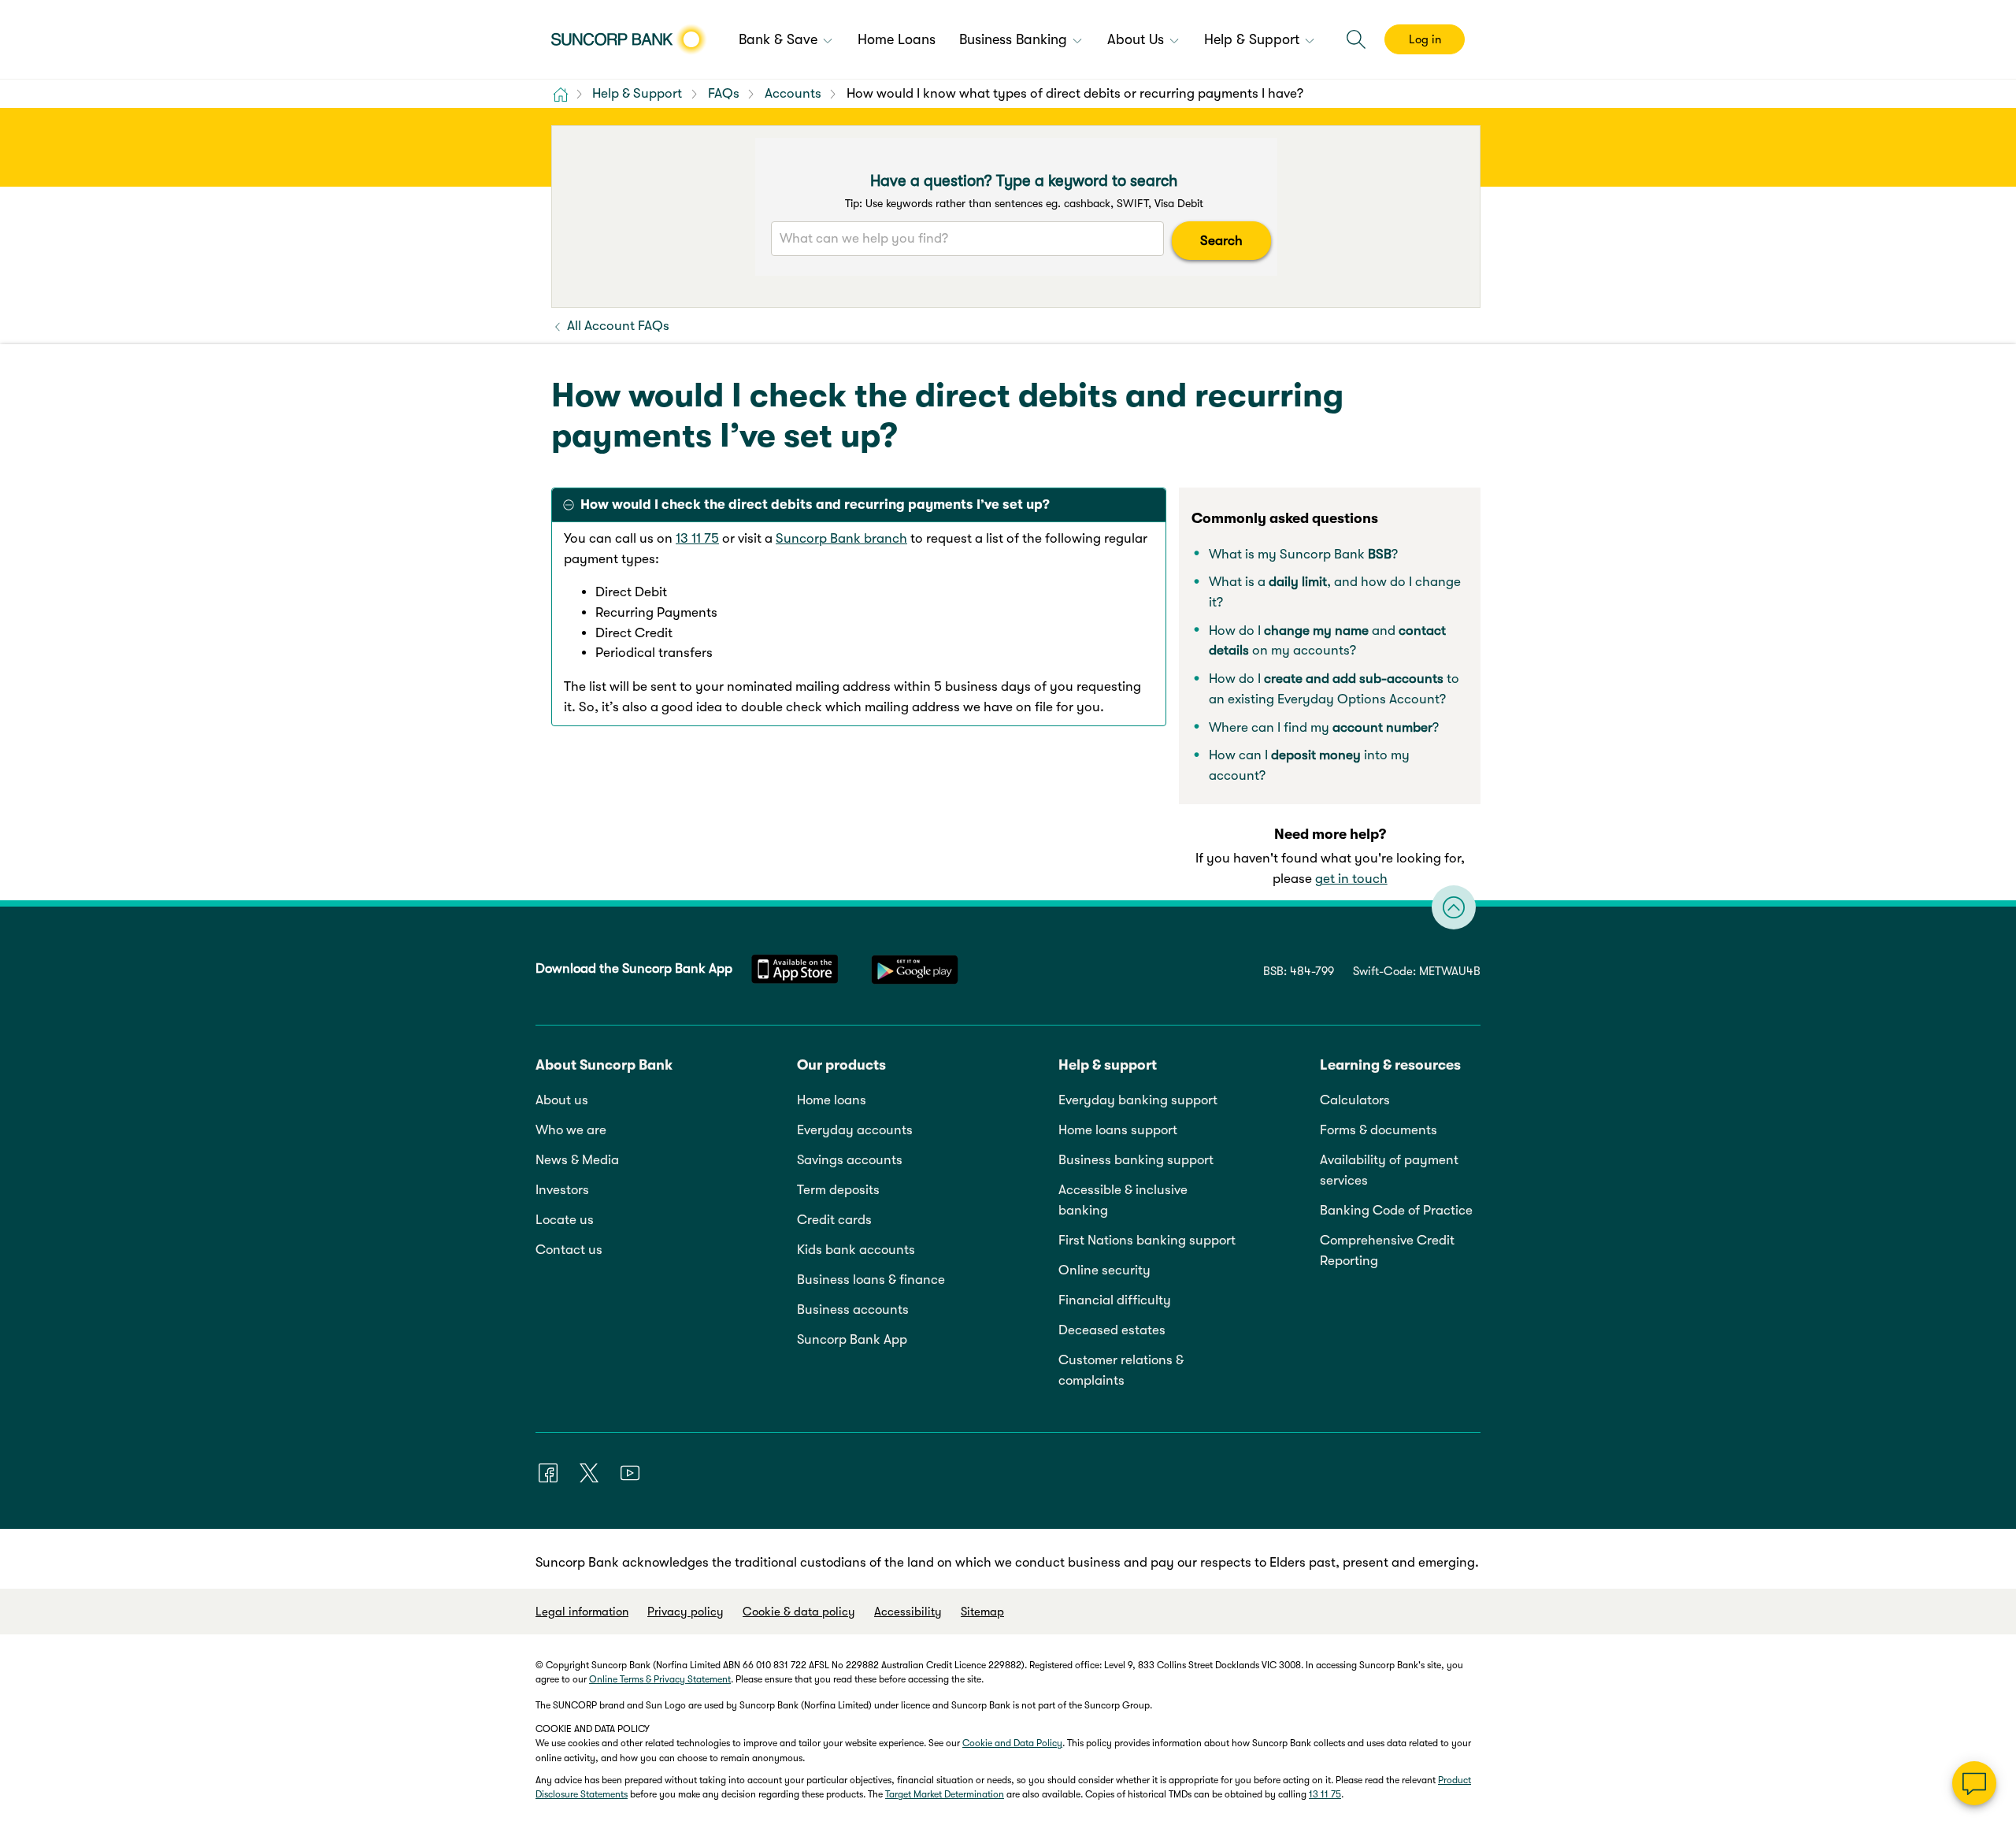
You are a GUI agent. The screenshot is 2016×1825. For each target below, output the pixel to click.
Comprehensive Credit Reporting (1387, 1250)
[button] (1356, 39)
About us (562, 1100)
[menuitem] (786, 41)
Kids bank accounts (856, 1250)
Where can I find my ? (1324, 727)
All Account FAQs (617, 326)
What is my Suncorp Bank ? (1303, 554)
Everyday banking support (1138, 1100)
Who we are (571, 1130)
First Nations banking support (1147, 1240)
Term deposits (838, 1190)
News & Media (577, 1160)
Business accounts (853, 1309)
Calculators (1355, 1100)
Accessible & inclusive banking (1123, 1200)
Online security (1104, 1270)
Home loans (832, 1100)
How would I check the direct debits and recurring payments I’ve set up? (815, 504)
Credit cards (834, 1220)
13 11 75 (697, 538)
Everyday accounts (855, 1130)
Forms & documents (1379, 1130)
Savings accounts (850, 1160)
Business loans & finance (871, 1280)
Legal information (582, 1612)
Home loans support (1118, 1130)
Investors (562, 1190)
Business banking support (1136, 1160)
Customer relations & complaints (1121, 1370)
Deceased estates (1112, 1330)
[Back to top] (1454, 907)
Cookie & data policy (799, 1612)
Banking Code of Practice (1396, 1210)
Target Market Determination (945, 1794)
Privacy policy (686, 1612)
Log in (1425, 39)
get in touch (1351, 879)
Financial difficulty (1115, 1300)
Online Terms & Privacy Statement (660, 1679)
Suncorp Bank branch (841, 538)
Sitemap (982, 1612)
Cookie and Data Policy (1012, 1743)
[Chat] (1974, 1783)
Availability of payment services (1389, 1170)
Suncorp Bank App (852, 1339)
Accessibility (908, 1612)
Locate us (565, 1220)
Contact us (569, 1250)
